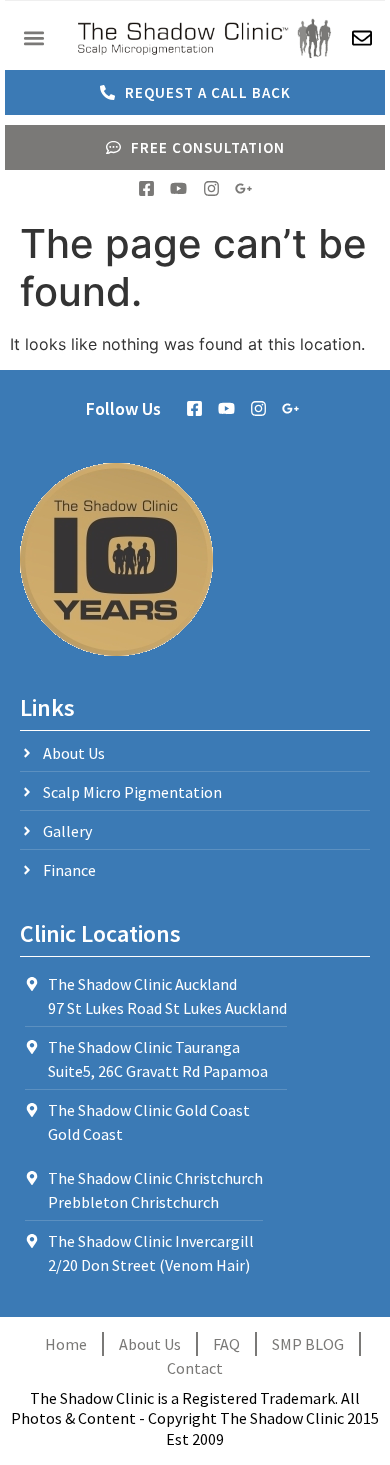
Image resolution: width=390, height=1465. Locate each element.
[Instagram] (211, 188)
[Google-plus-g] (243, 188)
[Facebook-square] (146, 188)
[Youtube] (178, 188)
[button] (33, 37)
